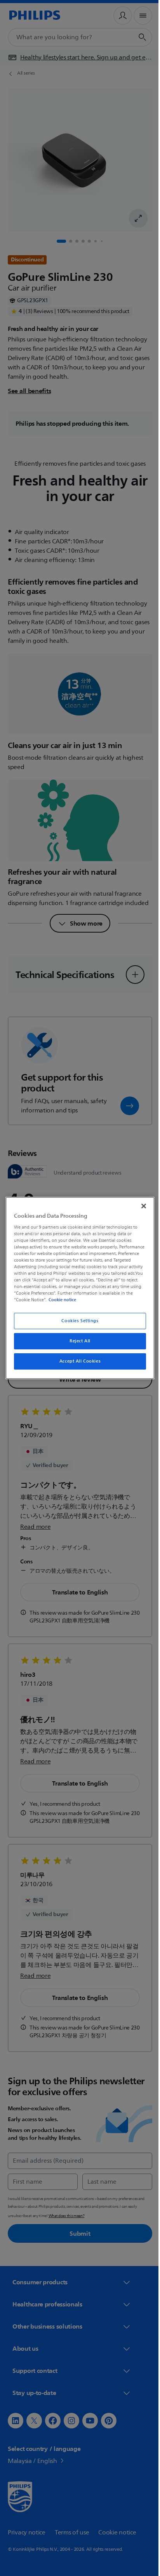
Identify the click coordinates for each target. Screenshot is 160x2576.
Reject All (77, 1341)
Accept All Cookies (77, 1361)
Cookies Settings (77, 1321)
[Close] (139, 1206)
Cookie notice (121, 1300)
